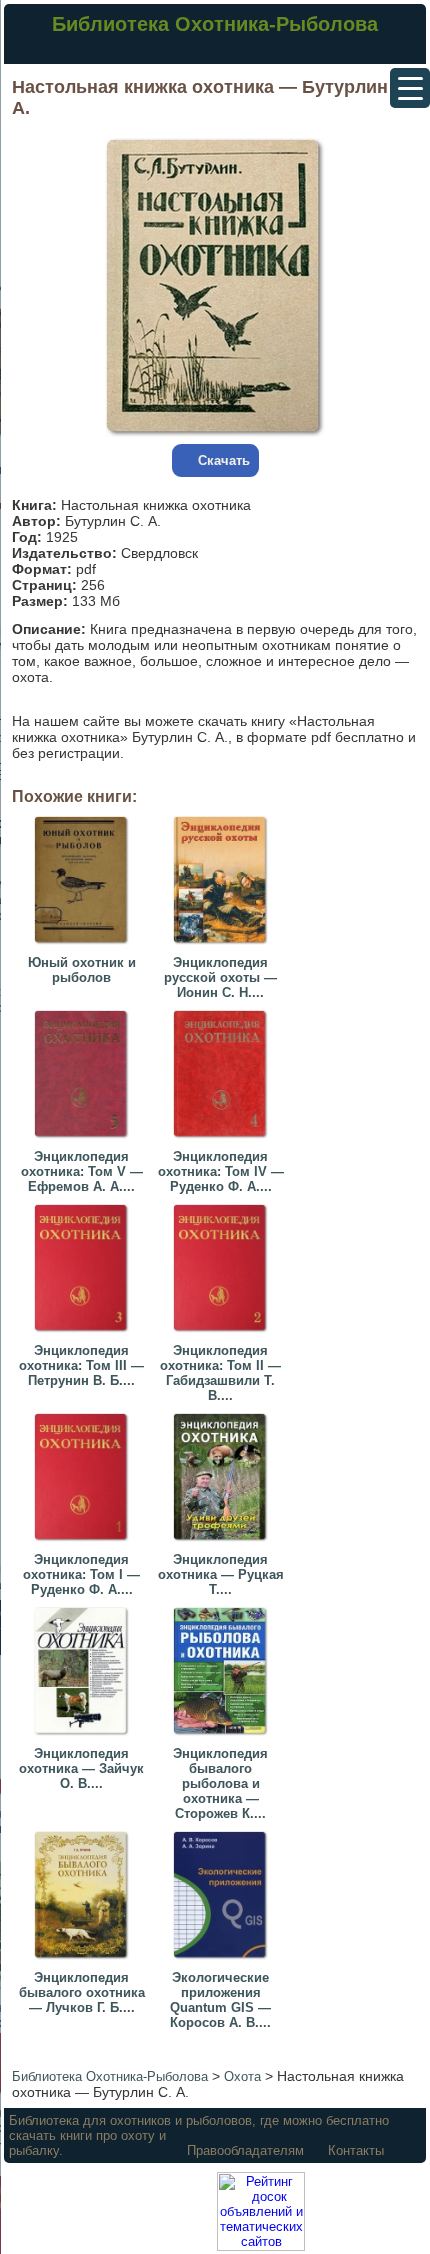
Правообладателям (245, 2150)
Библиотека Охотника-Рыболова (215, 24)
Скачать (224, 460)
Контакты (356, 2150)
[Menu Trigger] (410, 88)
